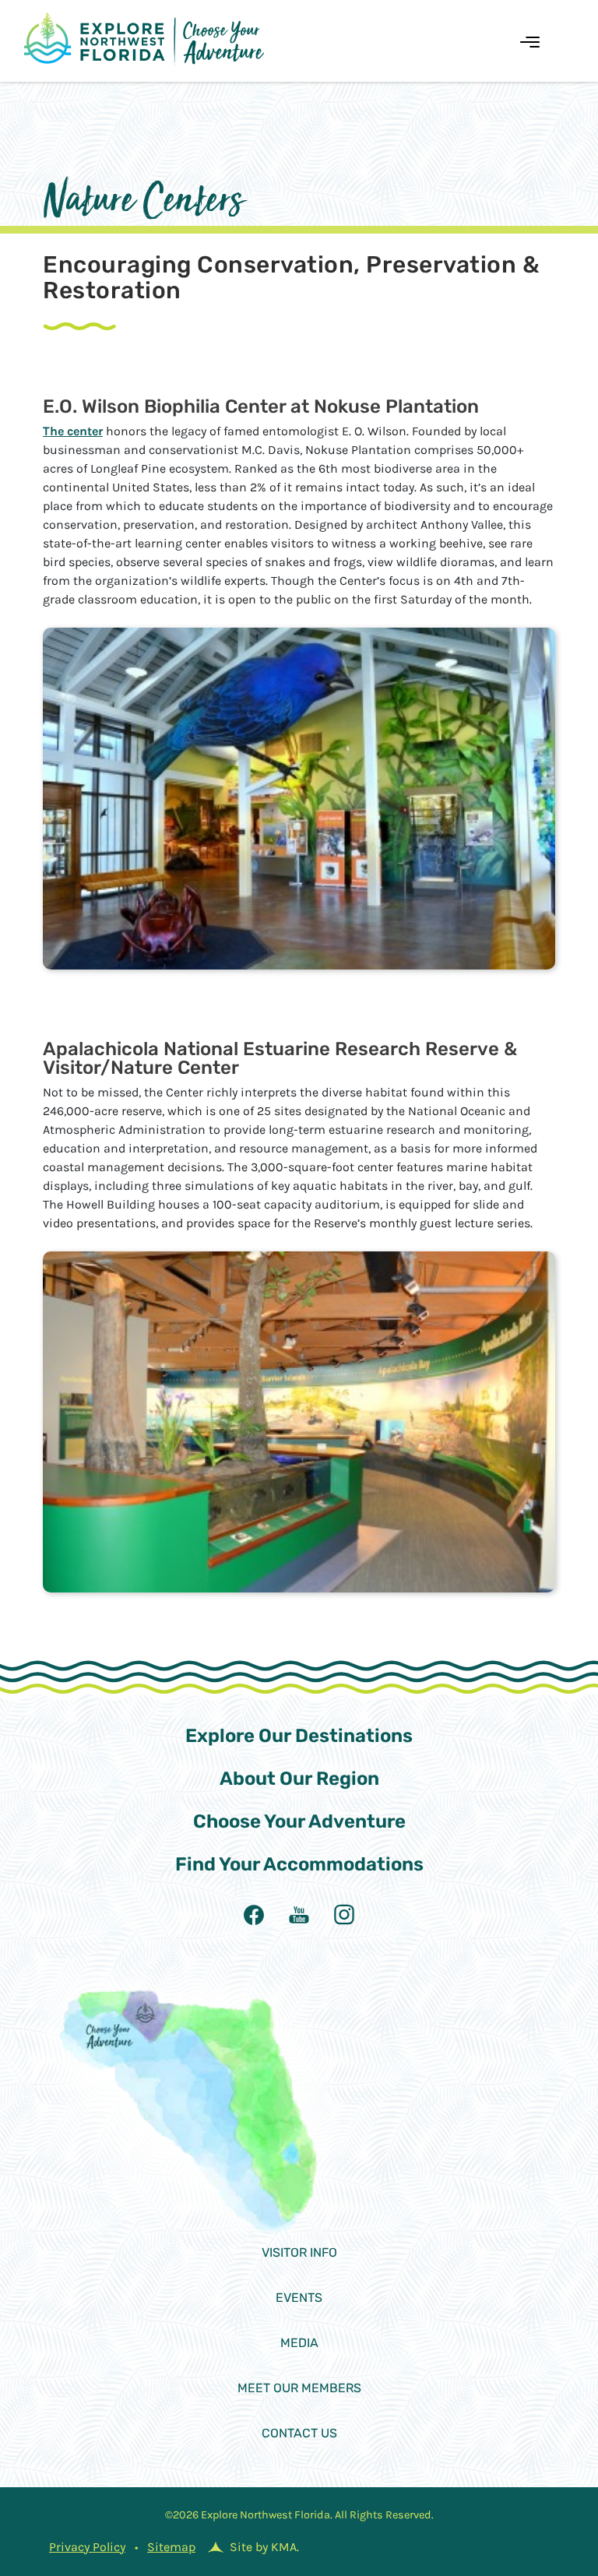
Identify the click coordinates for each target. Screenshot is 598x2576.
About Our (299, 1779)
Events (299, 2298)
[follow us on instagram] (344, 1915)
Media (299, 2343)
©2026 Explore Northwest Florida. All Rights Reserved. (299, 2515)
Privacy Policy (87, 2547)
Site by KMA (263, 2547)
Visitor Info (299, 2252)
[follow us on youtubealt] (299, 1915)
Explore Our (299, 1736)
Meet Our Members (299, 2388)
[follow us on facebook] (254, 1915)
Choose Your (299, 1821)
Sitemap (171, 2547)
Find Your (299, 1864)
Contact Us (299, 2433)
